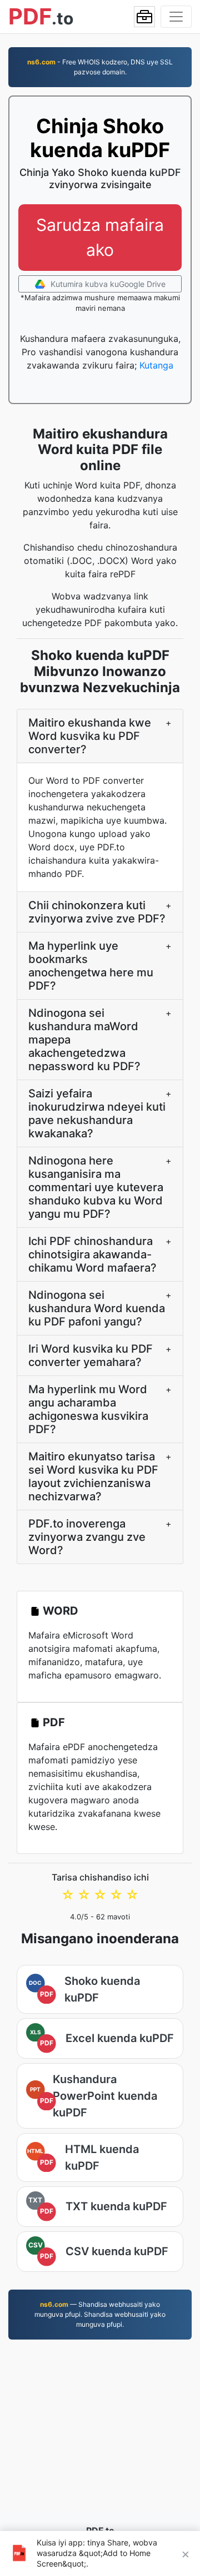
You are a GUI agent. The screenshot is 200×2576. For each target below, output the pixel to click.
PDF (54, 1722)
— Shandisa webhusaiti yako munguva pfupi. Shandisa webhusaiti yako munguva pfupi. (100, 2314)
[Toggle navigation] (176, 17)
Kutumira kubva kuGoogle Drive (107, 284)
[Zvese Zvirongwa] (144, 17)
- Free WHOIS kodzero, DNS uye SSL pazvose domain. (100, 67)
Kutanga (156, 365)
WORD (61, 1611)
